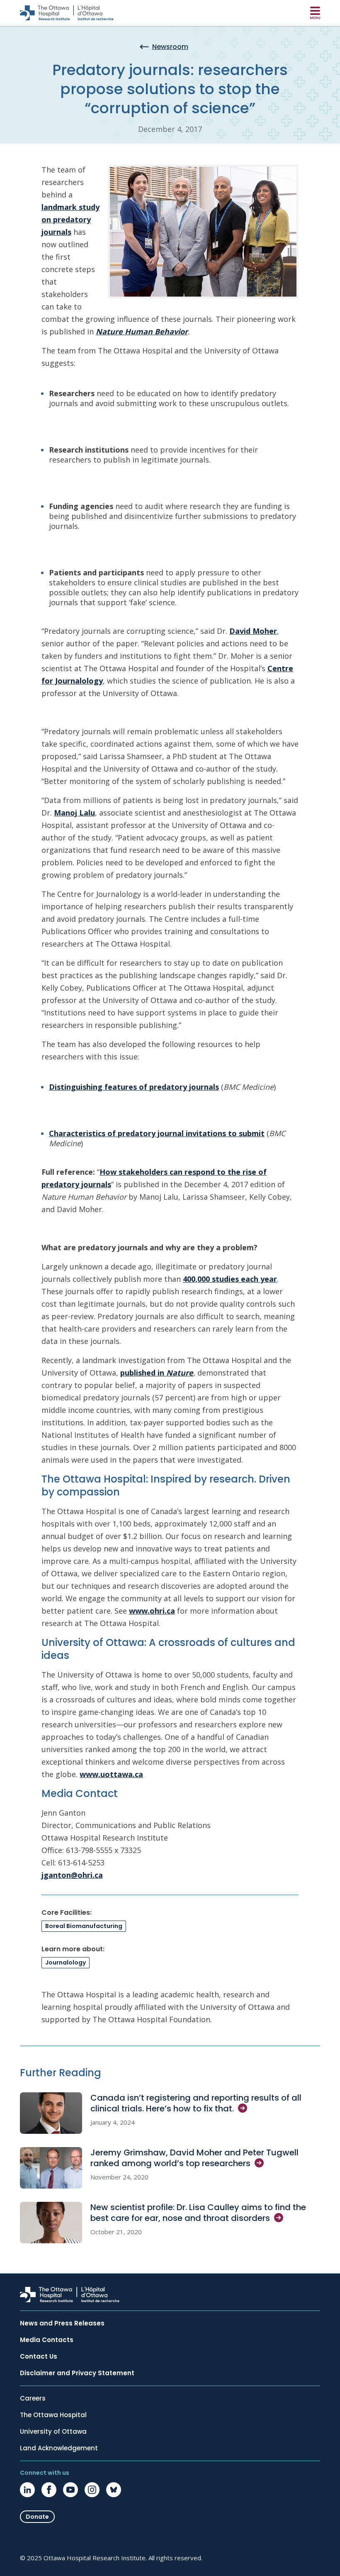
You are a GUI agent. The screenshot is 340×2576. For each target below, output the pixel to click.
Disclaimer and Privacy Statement (77, 2373)
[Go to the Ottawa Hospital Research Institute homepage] (67, 13)
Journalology (66, 1962)
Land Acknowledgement (59, 2448)
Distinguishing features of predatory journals (134, 1087)
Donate (37, 2517)
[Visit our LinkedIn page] (27, 2490)
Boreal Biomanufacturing (84, 1926)
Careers (33, 2398)
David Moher (253, 631)
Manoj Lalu (74, 813)
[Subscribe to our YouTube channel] (70, 2490)
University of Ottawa (53, 2432)
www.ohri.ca (152, 1611)
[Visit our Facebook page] (49, 2490)
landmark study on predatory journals (70, 219)
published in (157, 1373)
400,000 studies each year (230, 1279)
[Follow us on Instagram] (92, 2490)
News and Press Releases (62, 2323)
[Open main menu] (315, 13)
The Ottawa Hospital (53, 2415)
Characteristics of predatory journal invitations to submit (157, 1133)
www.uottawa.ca (111, 1774)
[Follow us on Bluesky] (114, 2490)
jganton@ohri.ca (72, 1875)
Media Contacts (47, 2340)
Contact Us (39, 2357)
